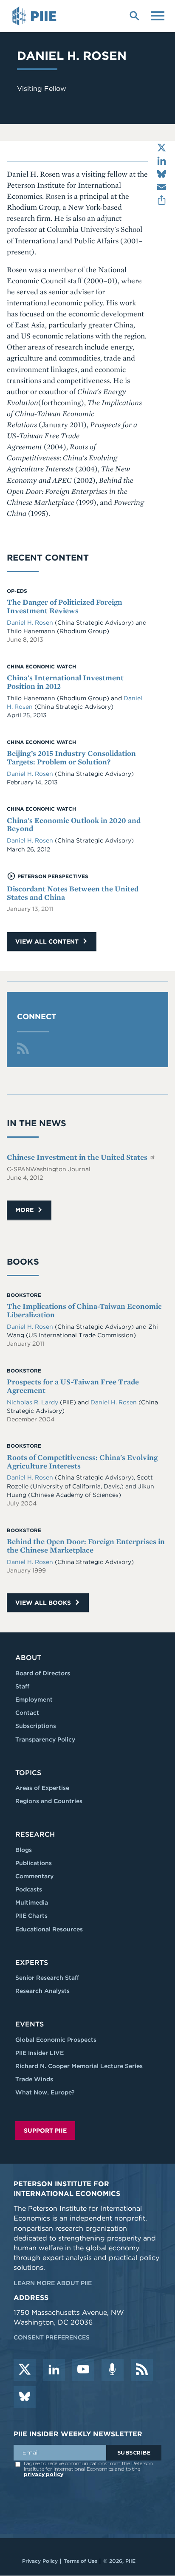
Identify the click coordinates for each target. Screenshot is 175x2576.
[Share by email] (162, 187)
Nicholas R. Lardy (33, 1402)
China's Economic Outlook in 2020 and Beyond (74, 824)
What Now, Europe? (45, 2092)
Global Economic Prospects (56, 2040)
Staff (22, 1686)
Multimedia (32, 1902)
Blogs (24, 1850)
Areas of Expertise (42, 1788)
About (28, 1658)
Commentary (34, 1876)
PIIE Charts (31, 1916)
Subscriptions (36, 1726)
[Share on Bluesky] (162, 174)
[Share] (162, 200)
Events (30, 2024)
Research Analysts (42, 1991)
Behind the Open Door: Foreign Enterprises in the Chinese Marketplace (86, 1546)
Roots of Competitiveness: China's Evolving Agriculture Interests (82, 1461)
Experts (32, 1963)
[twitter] (25, 2370)
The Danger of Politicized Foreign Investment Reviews (65, 606)
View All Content (48, 941)
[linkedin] (54, 2370)
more (25, 1210)
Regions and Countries (49, 1801)
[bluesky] (25, 2397)
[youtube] (83, 2370)
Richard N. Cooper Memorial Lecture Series (79, 2066)
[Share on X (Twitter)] (162, 148)
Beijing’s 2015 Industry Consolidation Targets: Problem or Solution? (71, 757)
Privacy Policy (40, 2561)
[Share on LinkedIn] (162, 161)
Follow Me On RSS (23, 1048)
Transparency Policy (45, 1739)
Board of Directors (43, 1673)
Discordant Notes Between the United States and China (73, 893)
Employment (34, 1699)
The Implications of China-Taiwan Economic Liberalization (84, 1310)
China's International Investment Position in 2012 (65, 682)
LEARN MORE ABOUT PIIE (53, 2283)
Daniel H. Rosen (31, 623)
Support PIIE (45, 2131)
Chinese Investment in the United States (78, 1157)
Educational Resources (49, 1929)
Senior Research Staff (47, 1978)
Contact (27, 1713)
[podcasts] (113, 2370)
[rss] (142, 2370)
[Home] (36, 16)
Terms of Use (80, 2561)
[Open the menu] (158, 15)
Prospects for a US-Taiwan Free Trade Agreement (73, 1386)
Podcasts (29, 1889)
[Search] (134, 15)
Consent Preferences (52, 2337)
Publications (34, 1863)
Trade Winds (34, 2079)
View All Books (44, 1603)
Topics (28, 1773)
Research (35, 1834)
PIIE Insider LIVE (40, 2053)
